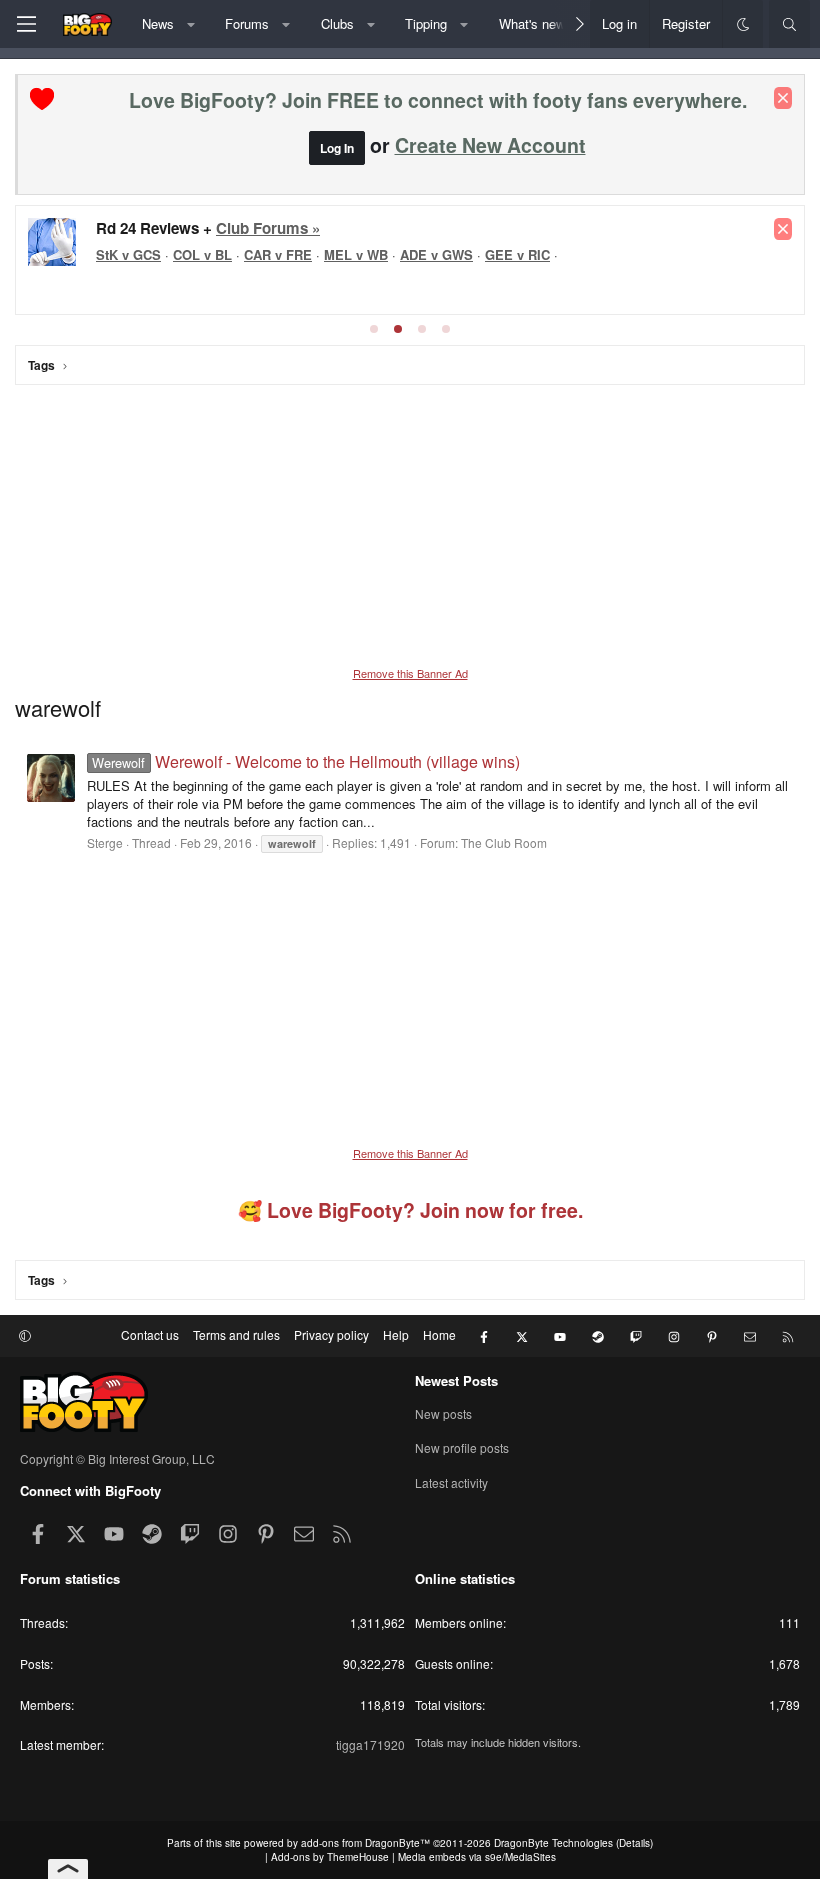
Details (634, 1843)
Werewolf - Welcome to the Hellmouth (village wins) (305, 761)
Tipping (426, 23)
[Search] (789, 24)
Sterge (105, 842)
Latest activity (451, 1482)
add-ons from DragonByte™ (365, 1843)
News (158, 23)
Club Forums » (268, 228)
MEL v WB (356, 254)
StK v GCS (128, 254)
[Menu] (26, 24)
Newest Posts (456, 1380)
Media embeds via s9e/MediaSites (477, 1857)
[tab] (374, 329)
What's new (532, 23)
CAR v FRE (278, 254)
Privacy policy (331, 1334)
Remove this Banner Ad (410, 673)
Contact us (150, 1334)
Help (396, 1334)
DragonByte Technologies (553, 1843)
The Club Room (504, 842)
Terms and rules (236, 1334)
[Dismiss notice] (783, 98)
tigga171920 (370, 1744)
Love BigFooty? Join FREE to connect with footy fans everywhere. (438, 100)
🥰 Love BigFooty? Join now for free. (410, 1210)
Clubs (337, 23)
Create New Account (490, 145)
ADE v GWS (436, 254)
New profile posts (462, 1447)
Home (439, 1334)
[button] (190, 24)
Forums (247, 23)
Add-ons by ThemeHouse (330, 1857)
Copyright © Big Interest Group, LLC (117, 1458)
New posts (443, 1414)
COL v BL (202, 254)
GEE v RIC (517, 254)
